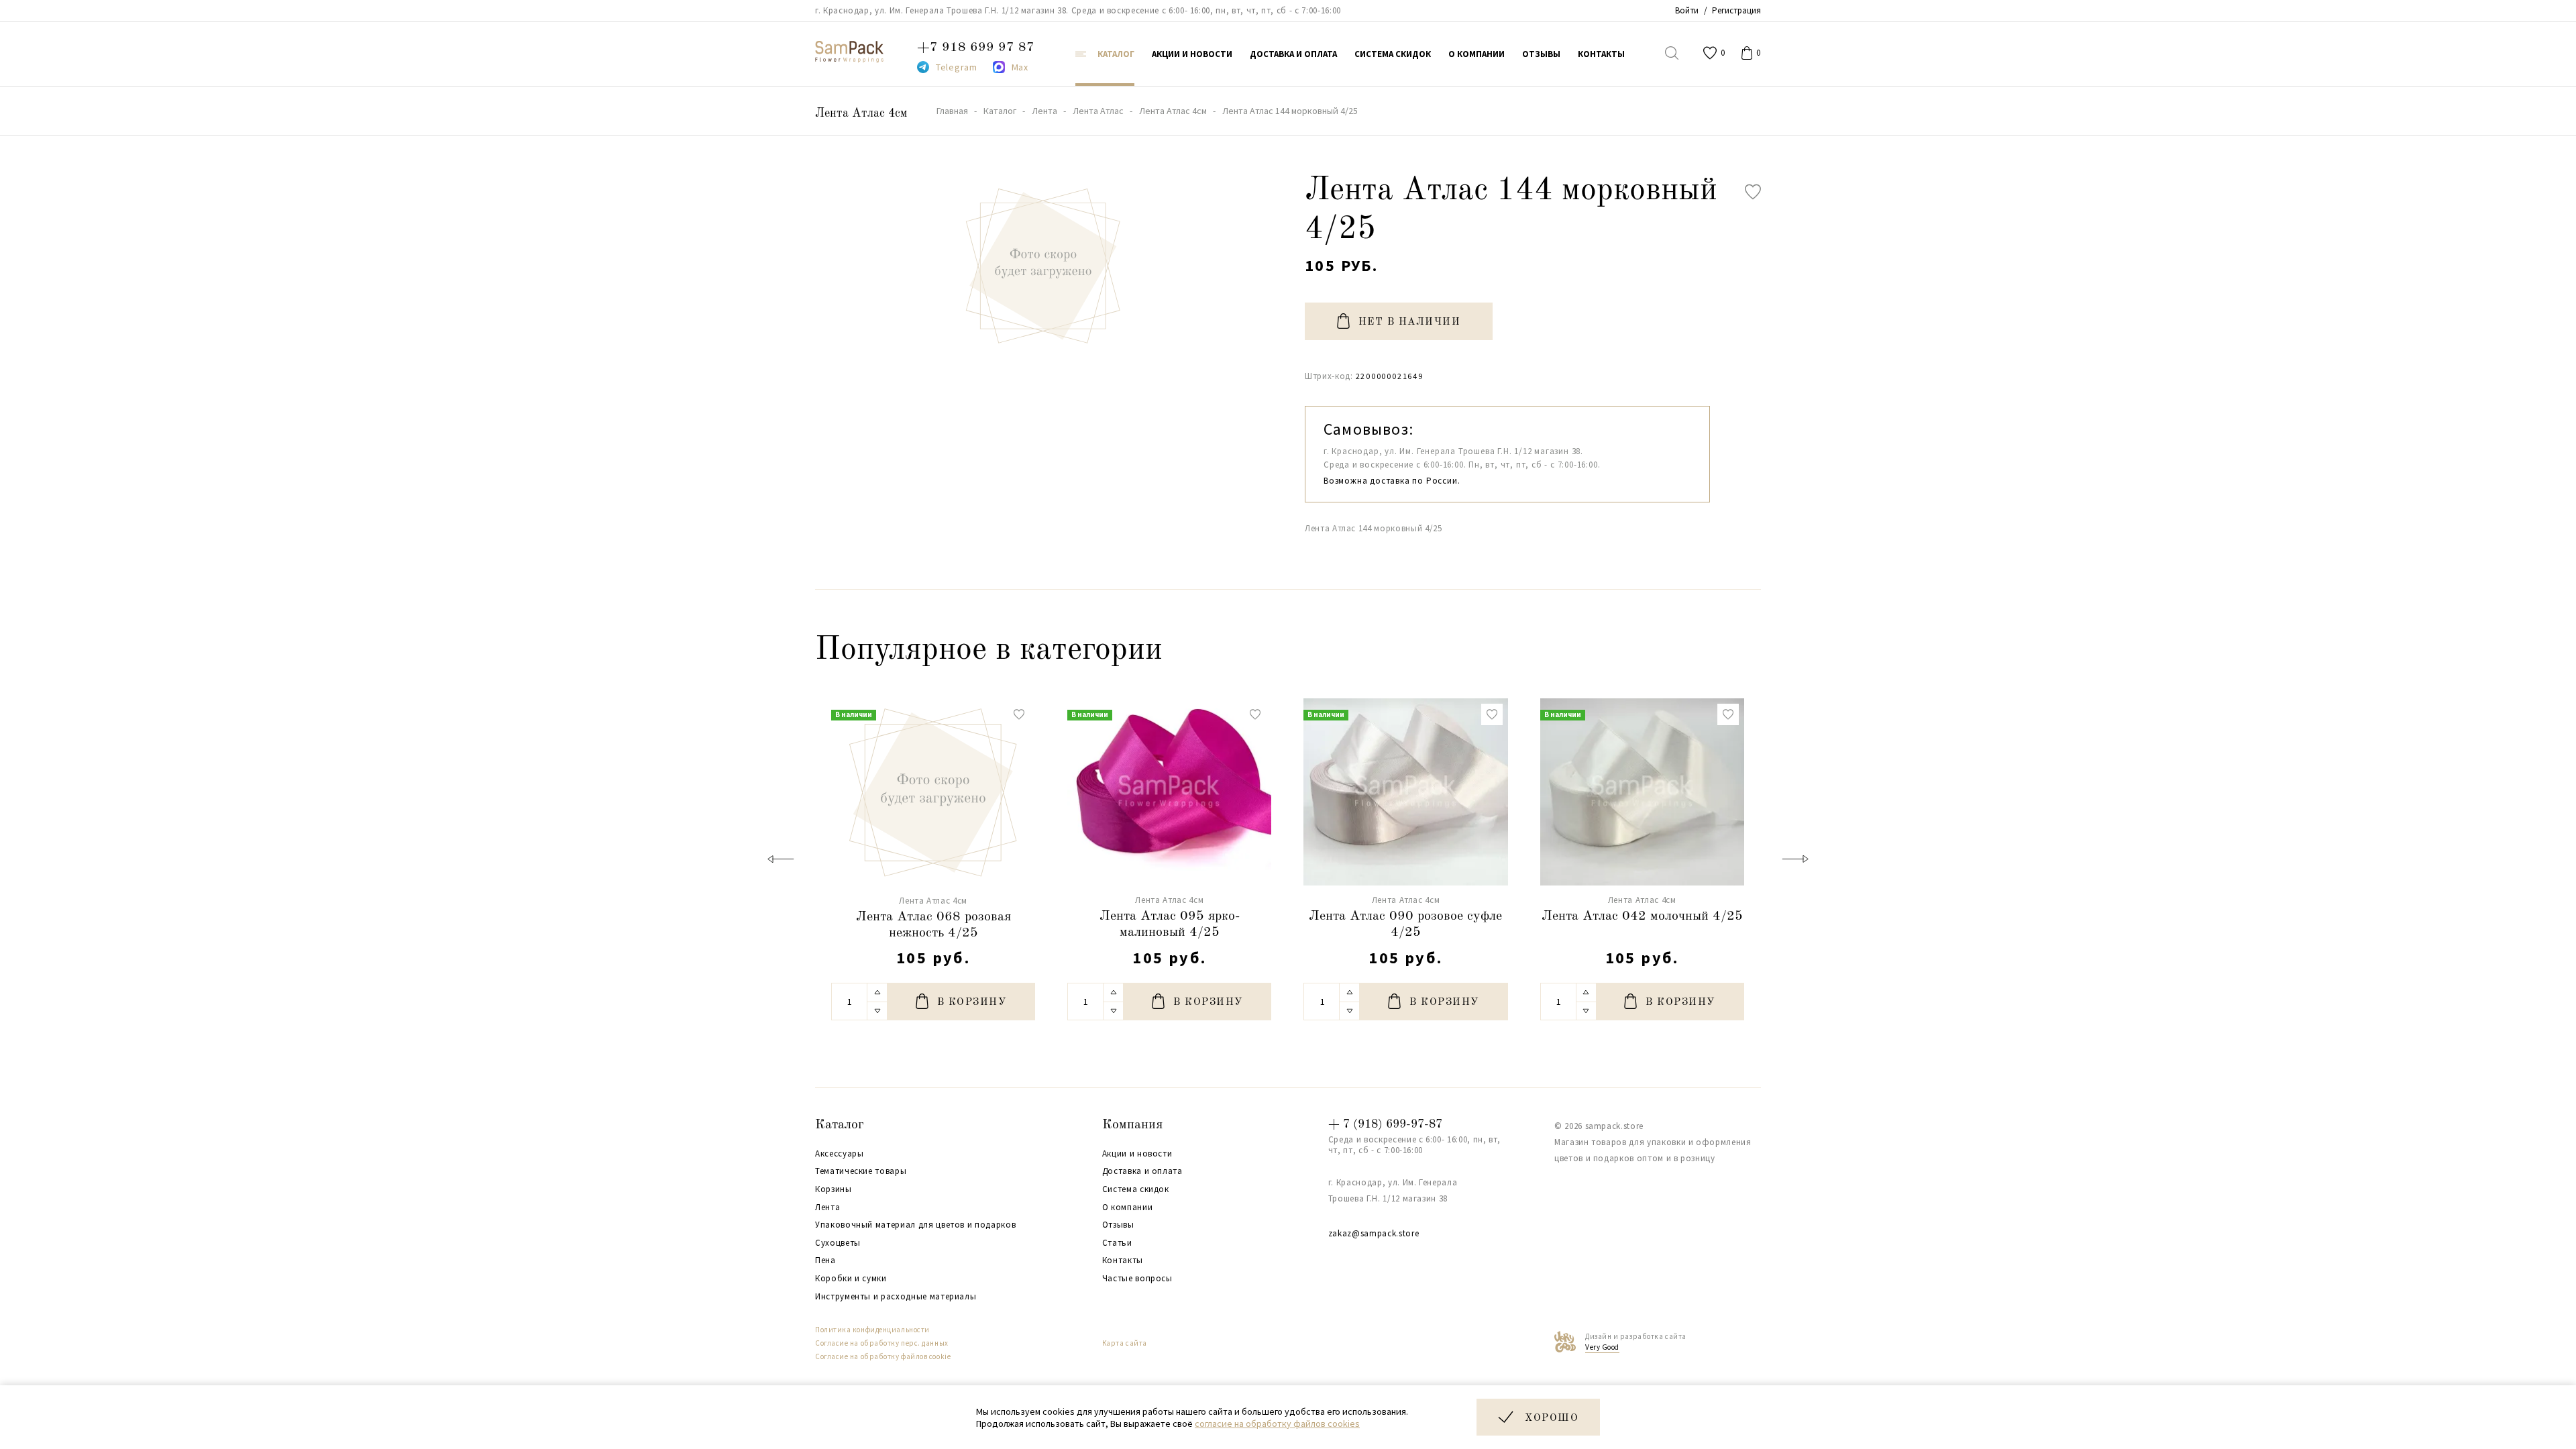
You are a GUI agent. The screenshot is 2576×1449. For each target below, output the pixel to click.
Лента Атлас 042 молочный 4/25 (1642, 916)
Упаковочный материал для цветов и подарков (915, 1225)
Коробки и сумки (851, 1279)
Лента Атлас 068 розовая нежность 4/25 (933, 925)
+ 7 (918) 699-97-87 (1385, 1124)
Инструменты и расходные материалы (896, 1297)
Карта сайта (1125, 1343)
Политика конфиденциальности (872, 1330)
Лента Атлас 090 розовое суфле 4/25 (1405, 924)
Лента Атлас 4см (861, 113)
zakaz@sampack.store (1374, 1233)
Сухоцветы (838, 1243)
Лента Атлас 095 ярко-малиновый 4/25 (1170, 924)
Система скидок (1136, 1189)
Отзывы (1118, 1225)
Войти (1687, 10)
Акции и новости (1137, 1154)
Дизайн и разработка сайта (1636, 1342)
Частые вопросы (1137, 1279)
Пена (825, 1260)
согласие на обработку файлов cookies (1277, 1424)
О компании (1128, 1207)
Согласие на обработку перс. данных (882, 1343)
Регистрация (1736, 10)
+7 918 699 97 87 (976, 48)
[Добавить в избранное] (1753, 192)
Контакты (1123, 1260)
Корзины (834, 1189)
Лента (827, 1207)
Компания (1132, 1125)
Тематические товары (861, 1171)
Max (1020, 67)
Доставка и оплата (1142, 1171)
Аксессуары (840, 1154)
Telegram (957, 67)
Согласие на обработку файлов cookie (883, 1356)
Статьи (1117, 1243)
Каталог (840, 1125)
